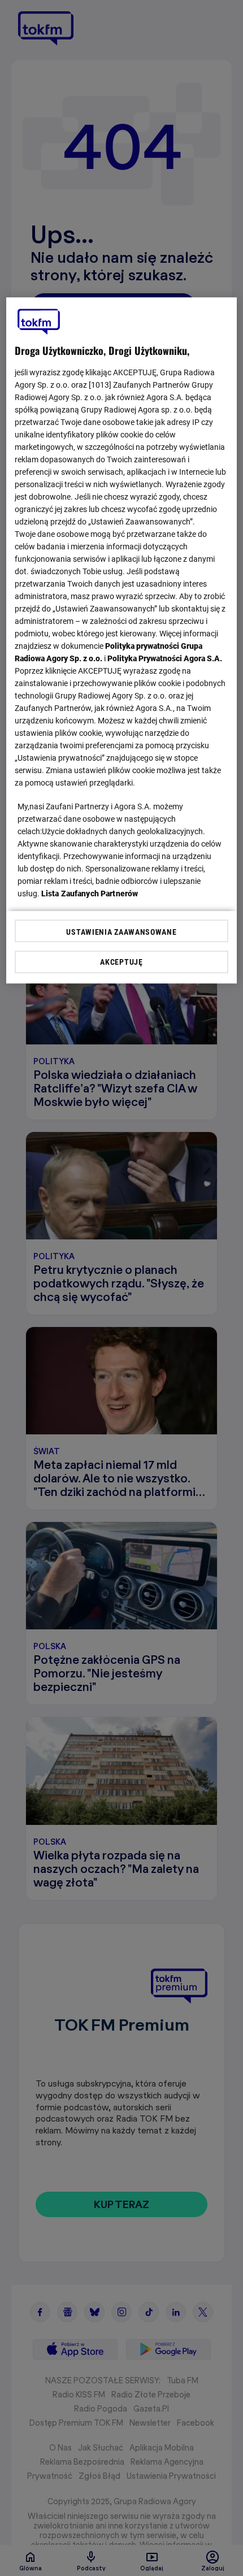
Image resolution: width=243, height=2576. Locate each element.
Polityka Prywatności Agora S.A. (165, 658)
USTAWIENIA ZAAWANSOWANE (121, 932)
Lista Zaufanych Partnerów (90, 894)
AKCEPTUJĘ (121, 962)
